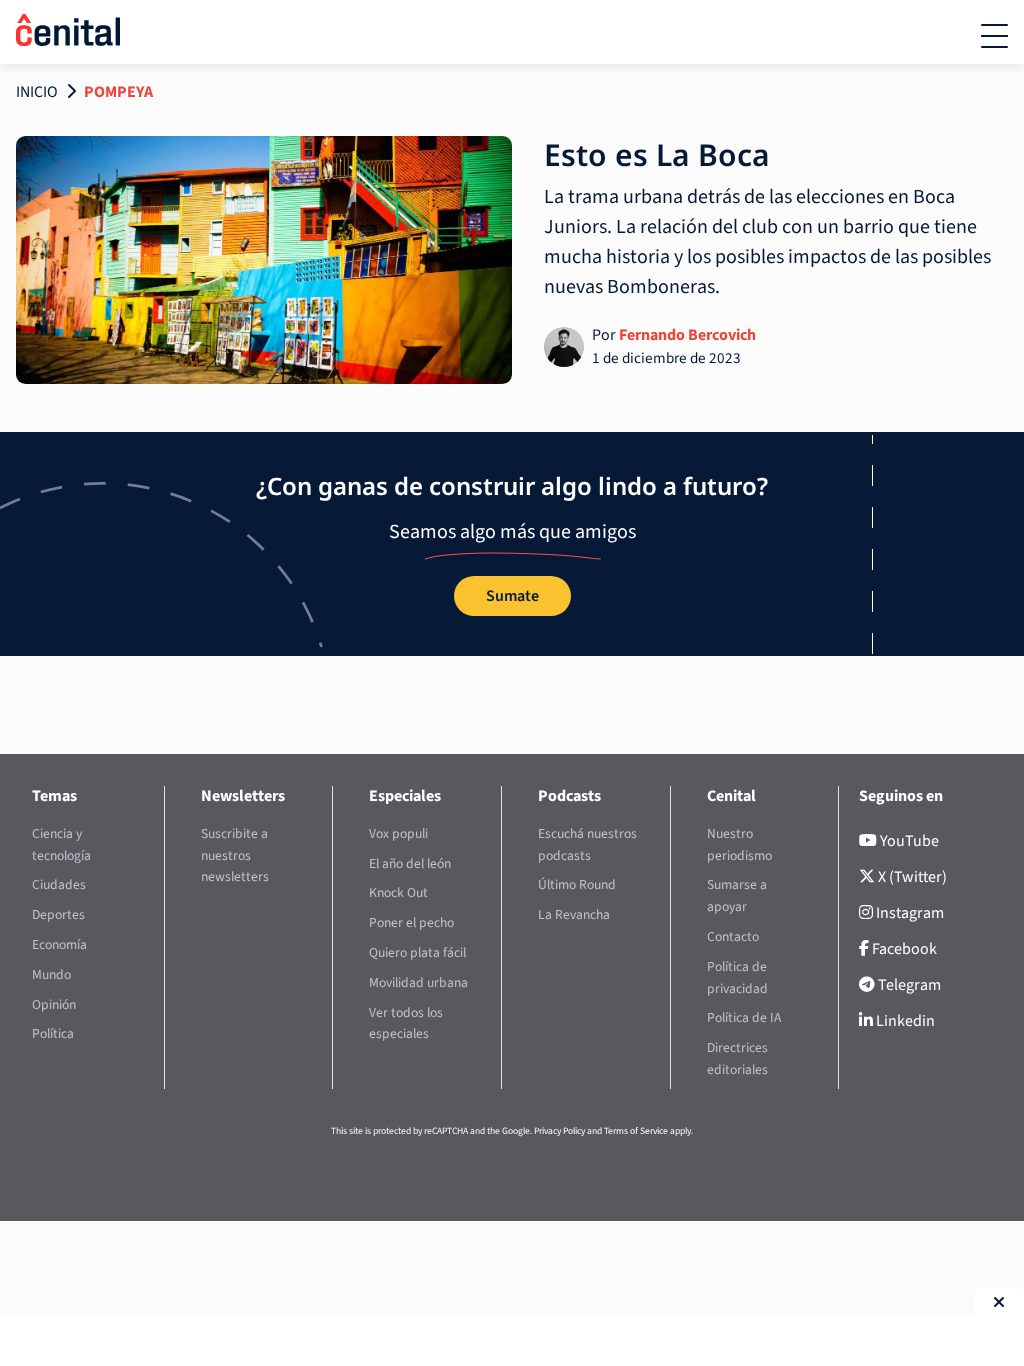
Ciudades (59, 884)
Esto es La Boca (657, 154)
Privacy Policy (559, 1131)
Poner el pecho (411, 922)
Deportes (58, 914)
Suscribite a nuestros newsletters (235, 855)
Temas (54, 796)
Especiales (405, 796)
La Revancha (574, 914)
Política (53, 1033)
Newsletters (243, 796)
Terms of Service (636, 1131)
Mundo (51, 974)
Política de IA (744, 1017)
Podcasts (569, 796)
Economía (59, 944)
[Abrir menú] (994, 36)
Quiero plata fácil (417, 952)
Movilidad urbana (418, 982)
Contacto (733, 936)
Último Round (577, 884)
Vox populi (398, 833)
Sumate (512, 596)
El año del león (410, 863)
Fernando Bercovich (687, 335)
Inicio (37, 92)
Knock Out (398, 892)
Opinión (54, 1004)
